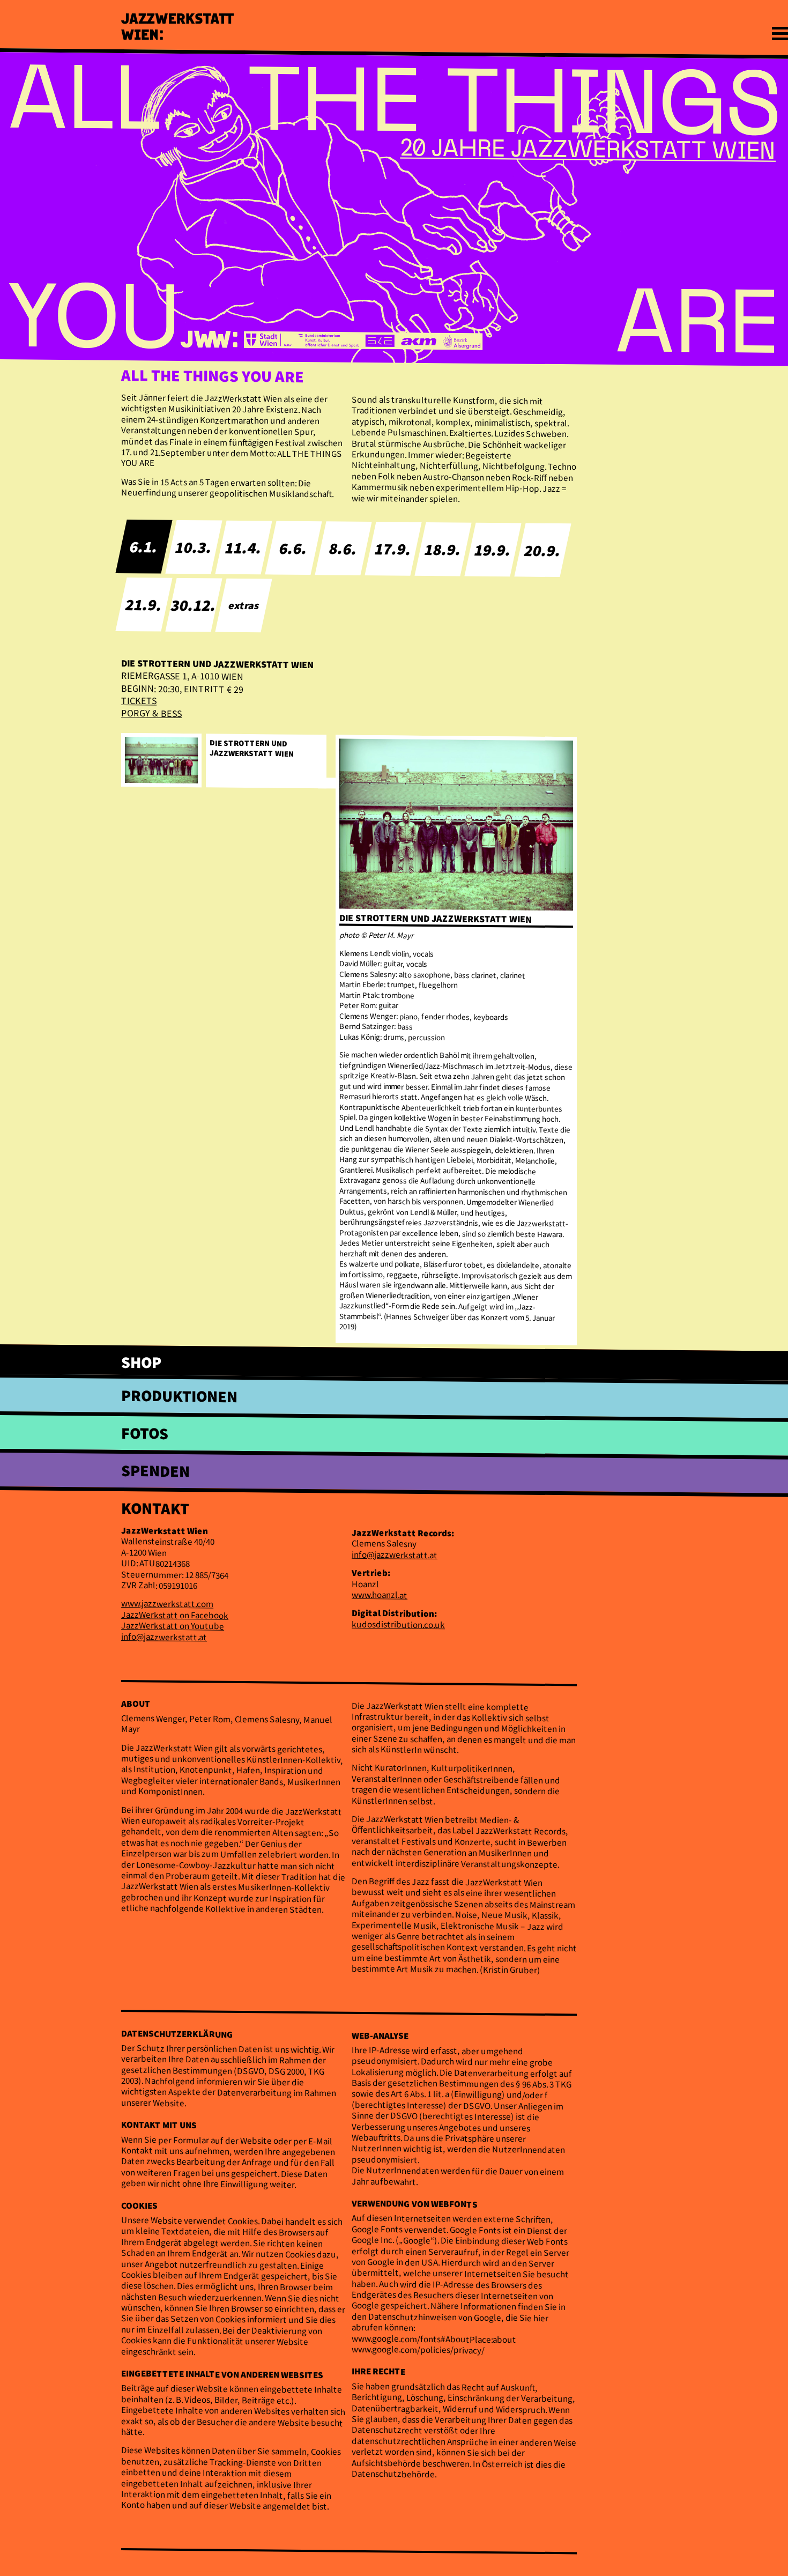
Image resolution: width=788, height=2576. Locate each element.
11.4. (244, 547)
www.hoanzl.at (380, 1594)
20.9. (543, 550)
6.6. (294, 547)
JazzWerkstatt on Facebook (175, 1615)
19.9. (493, 549)
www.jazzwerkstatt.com (167, 1604)
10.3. (194, 547)
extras (244, 605)
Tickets (139, 701)
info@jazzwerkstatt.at (164, 1636)
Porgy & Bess (151, 713)
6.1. (144, 546)
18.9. (443, 549)
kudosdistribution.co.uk (398, 1624)
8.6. (344, 548)
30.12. (194, 605)
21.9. (144, 604)
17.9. (393, 548)
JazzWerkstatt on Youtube (173, 1626)
